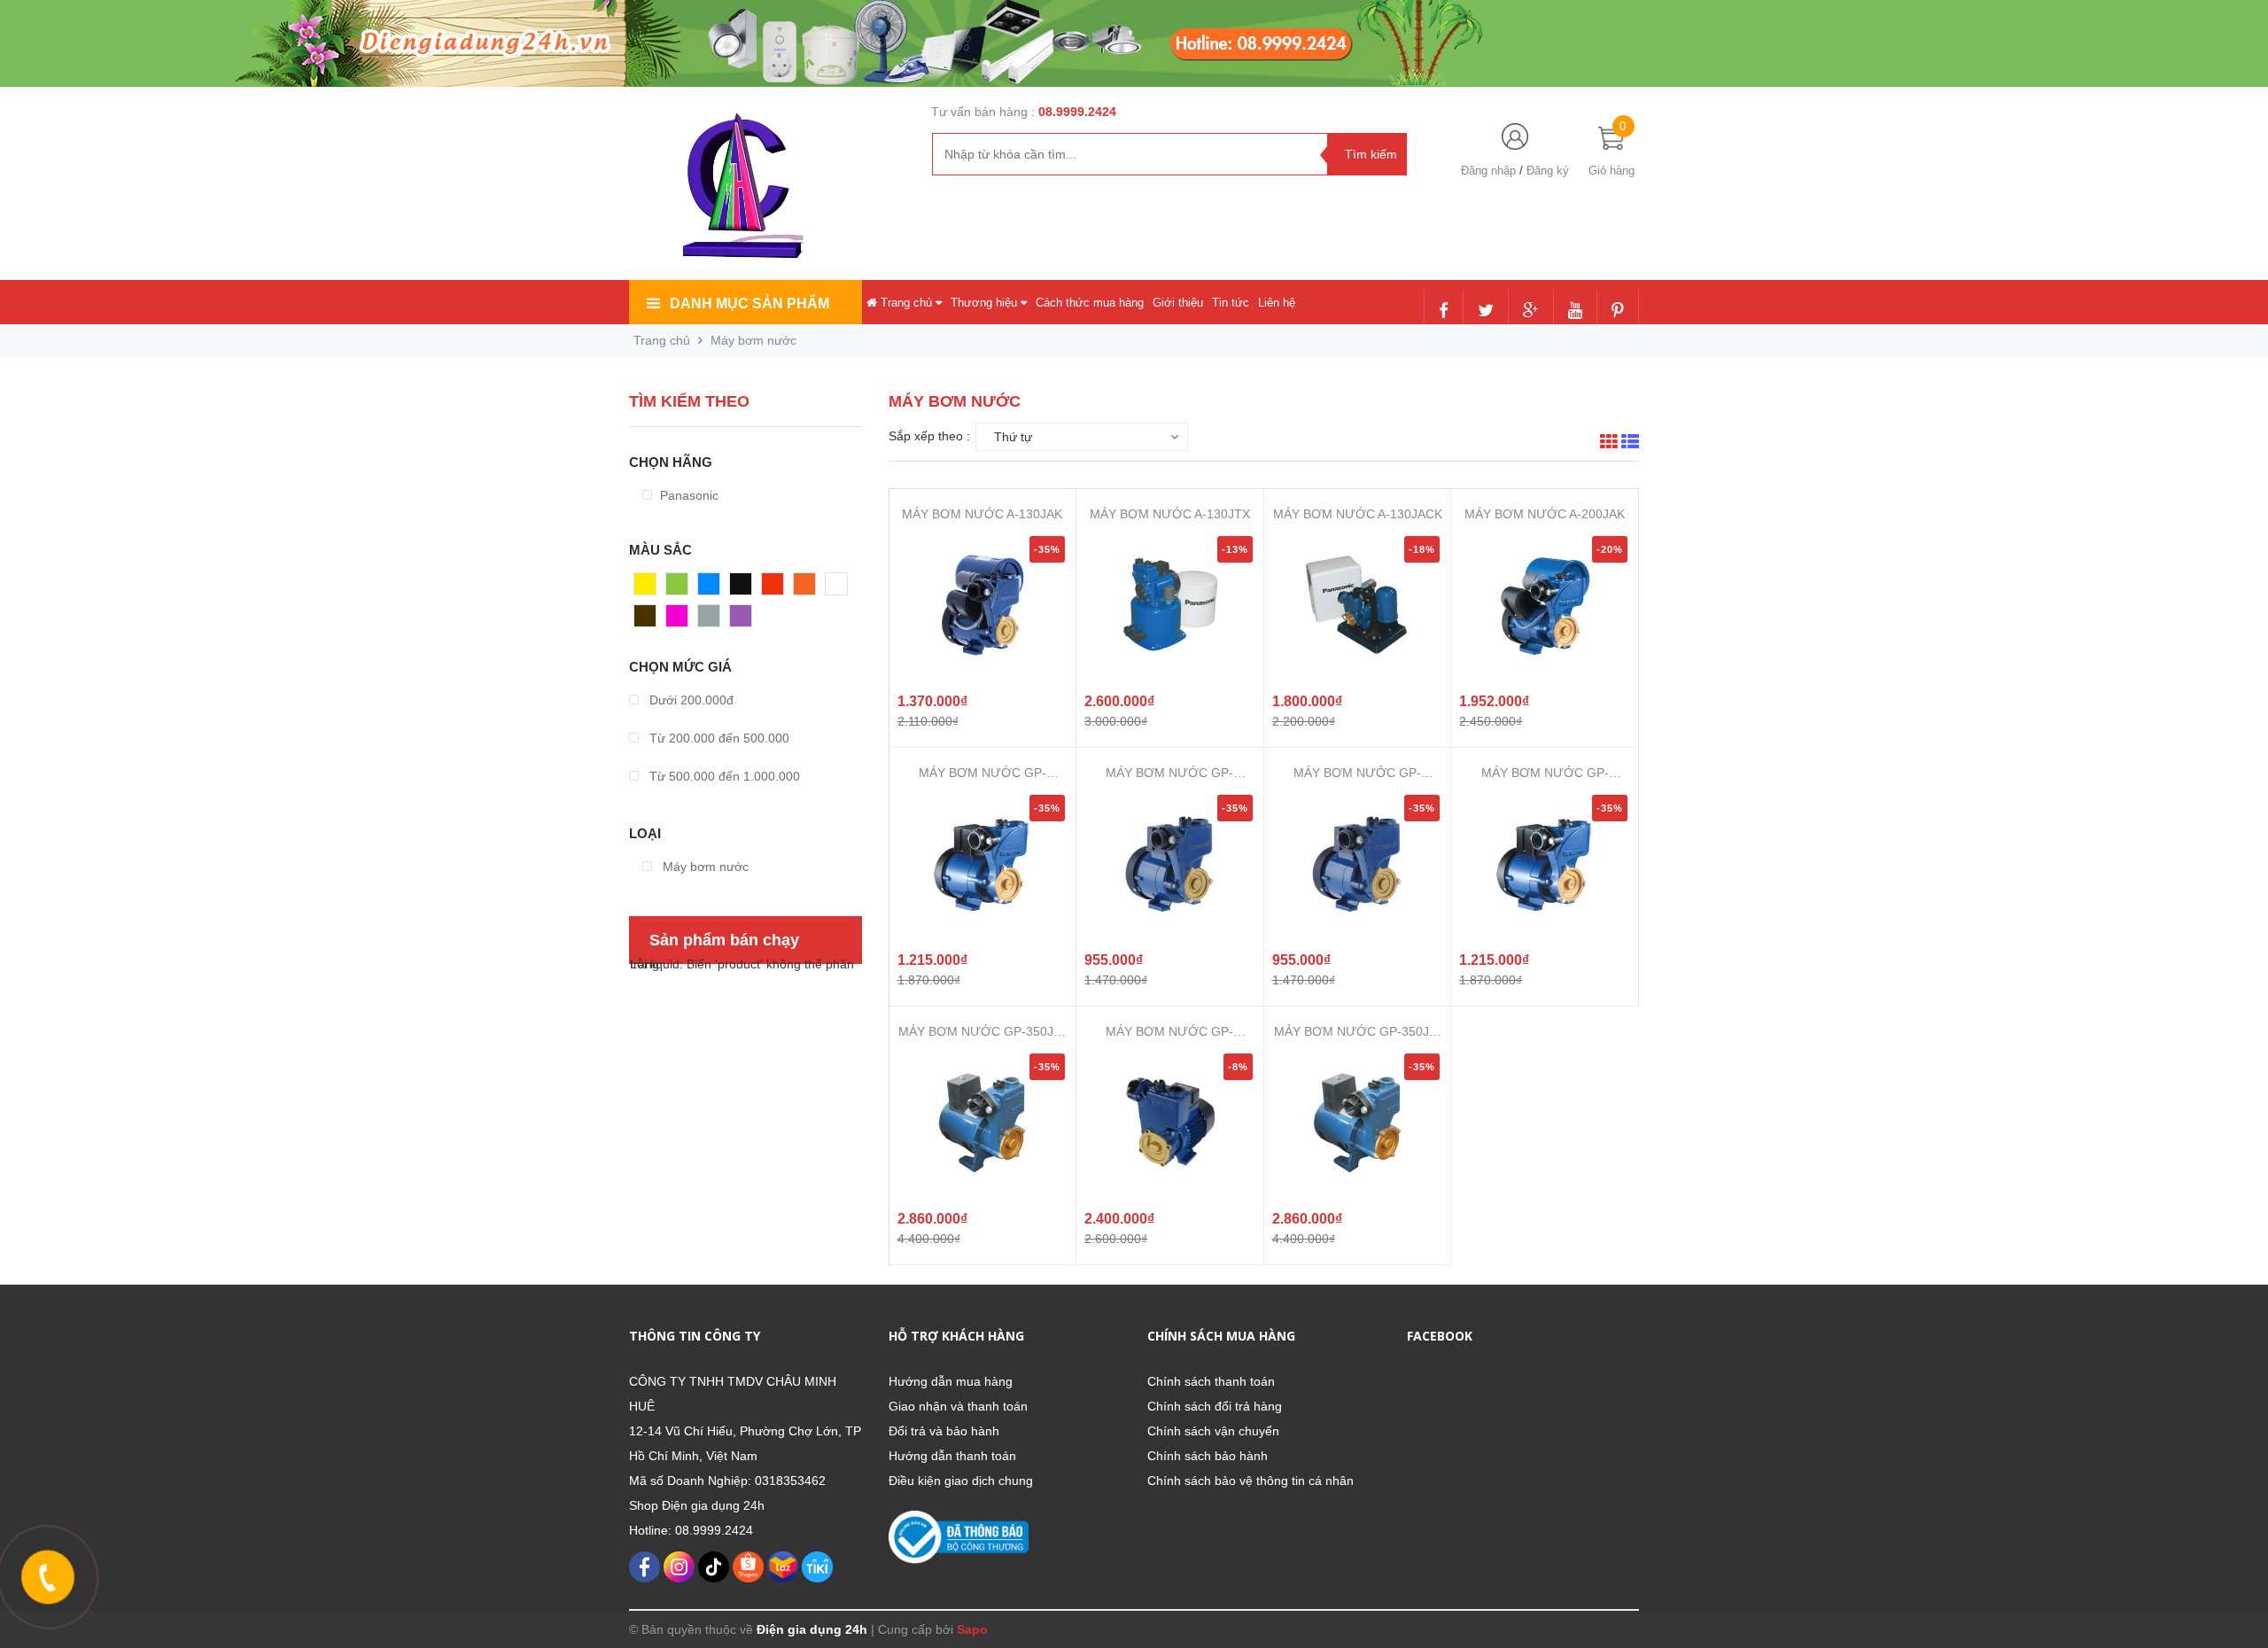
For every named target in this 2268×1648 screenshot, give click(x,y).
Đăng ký (1548, 171)
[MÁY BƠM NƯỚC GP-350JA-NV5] (983, 1122)
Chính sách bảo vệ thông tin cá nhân (1251, 1481)
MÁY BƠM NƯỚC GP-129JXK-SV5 (1169, 773)
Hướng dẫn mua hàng (951, 1381)
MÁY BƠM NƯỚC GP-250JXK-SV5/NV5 (1169, 1032)
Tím (741, 620)
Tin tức (1231, 303)
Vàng (649, 588)
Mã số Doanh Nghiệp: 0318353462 (727, 1481)
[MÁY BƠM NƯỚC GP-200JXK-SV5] (983, 863)
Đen (742, 588)
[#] (850, 43)
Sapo (972, 1629)
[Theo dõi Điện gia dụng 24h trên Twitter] (1486, 312)
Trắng (842, 588)
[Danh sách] (1630, 444)
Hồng (681, 620)
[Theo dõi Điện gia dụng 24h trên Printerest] (1618, 312)
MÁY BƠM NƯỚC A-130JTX (1170, 514)
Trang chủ (906, 303)
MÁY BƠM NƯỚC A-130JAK (982, 514)
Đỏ (770, 588)
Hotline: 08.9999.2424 (691, 1530)
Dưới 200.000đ (690, 700)
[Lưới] (1609, 444)
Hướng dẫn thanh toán (952, 1456)
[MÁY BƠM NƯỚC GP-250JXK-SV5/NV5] (1169, 1122)
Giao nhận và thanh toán (958, 1406)
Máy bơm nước (704, 867)
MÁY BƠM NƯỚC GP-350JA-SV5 (1358, 1032)
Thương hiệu (986, 303)
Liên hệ (1277, 303)
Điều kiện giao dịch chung (961, 1481)
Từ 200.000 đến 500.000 (718, 738)
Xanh (681, 588)
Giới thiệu (1178, 303)
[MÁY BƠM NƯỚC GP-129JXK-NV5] (1357, 863)
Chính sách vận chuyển (1213, 1431)
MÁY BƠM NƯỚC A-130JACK (1358, 514)
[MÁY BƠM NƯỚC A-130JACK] (1357, 604)
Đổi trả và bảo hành (944, 1431)
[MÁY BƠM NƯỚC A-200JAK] (1545, 604)
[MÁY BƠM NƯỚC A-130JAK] (983, 604)
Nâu (646, 620)
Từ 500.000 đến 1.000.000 (723, 776)
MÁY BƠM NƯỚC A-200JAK (1545, 514)
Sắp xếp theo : (929, 436)
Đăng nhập (1488, 171)
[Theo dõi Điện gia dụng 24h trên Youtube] (1575, 312)
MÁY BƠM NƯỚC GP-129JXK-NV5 (1357, 773)
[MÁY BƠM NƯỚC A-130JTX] (1169, 604)
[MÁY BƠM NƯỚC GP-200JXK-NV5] (1545, 863)
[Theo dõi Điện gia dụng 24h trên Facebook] (1444, 312)
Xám (711, 620)
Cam (807, 588)
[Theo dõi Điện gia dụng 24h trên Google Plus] (1531, 312)
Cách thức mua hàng (1090, 303)
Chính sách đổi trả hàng (1215, 1406)
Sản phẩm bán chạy (724, 940)
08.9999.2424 (1077, 112)
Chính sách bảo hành (1208, 1456)
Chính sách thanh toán (1211, 1381)
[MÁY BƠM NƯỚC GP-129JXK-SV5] (1169, 863)
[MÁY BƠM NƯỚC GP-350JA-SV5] (1357, 1122)
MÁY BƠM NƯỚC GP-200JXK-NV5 (1545, 773)
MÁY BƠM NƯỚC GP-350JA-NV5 (982, 1032)
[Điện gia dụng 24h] (745, 185)
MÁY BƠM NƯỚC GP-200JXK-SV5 (983, 773)
